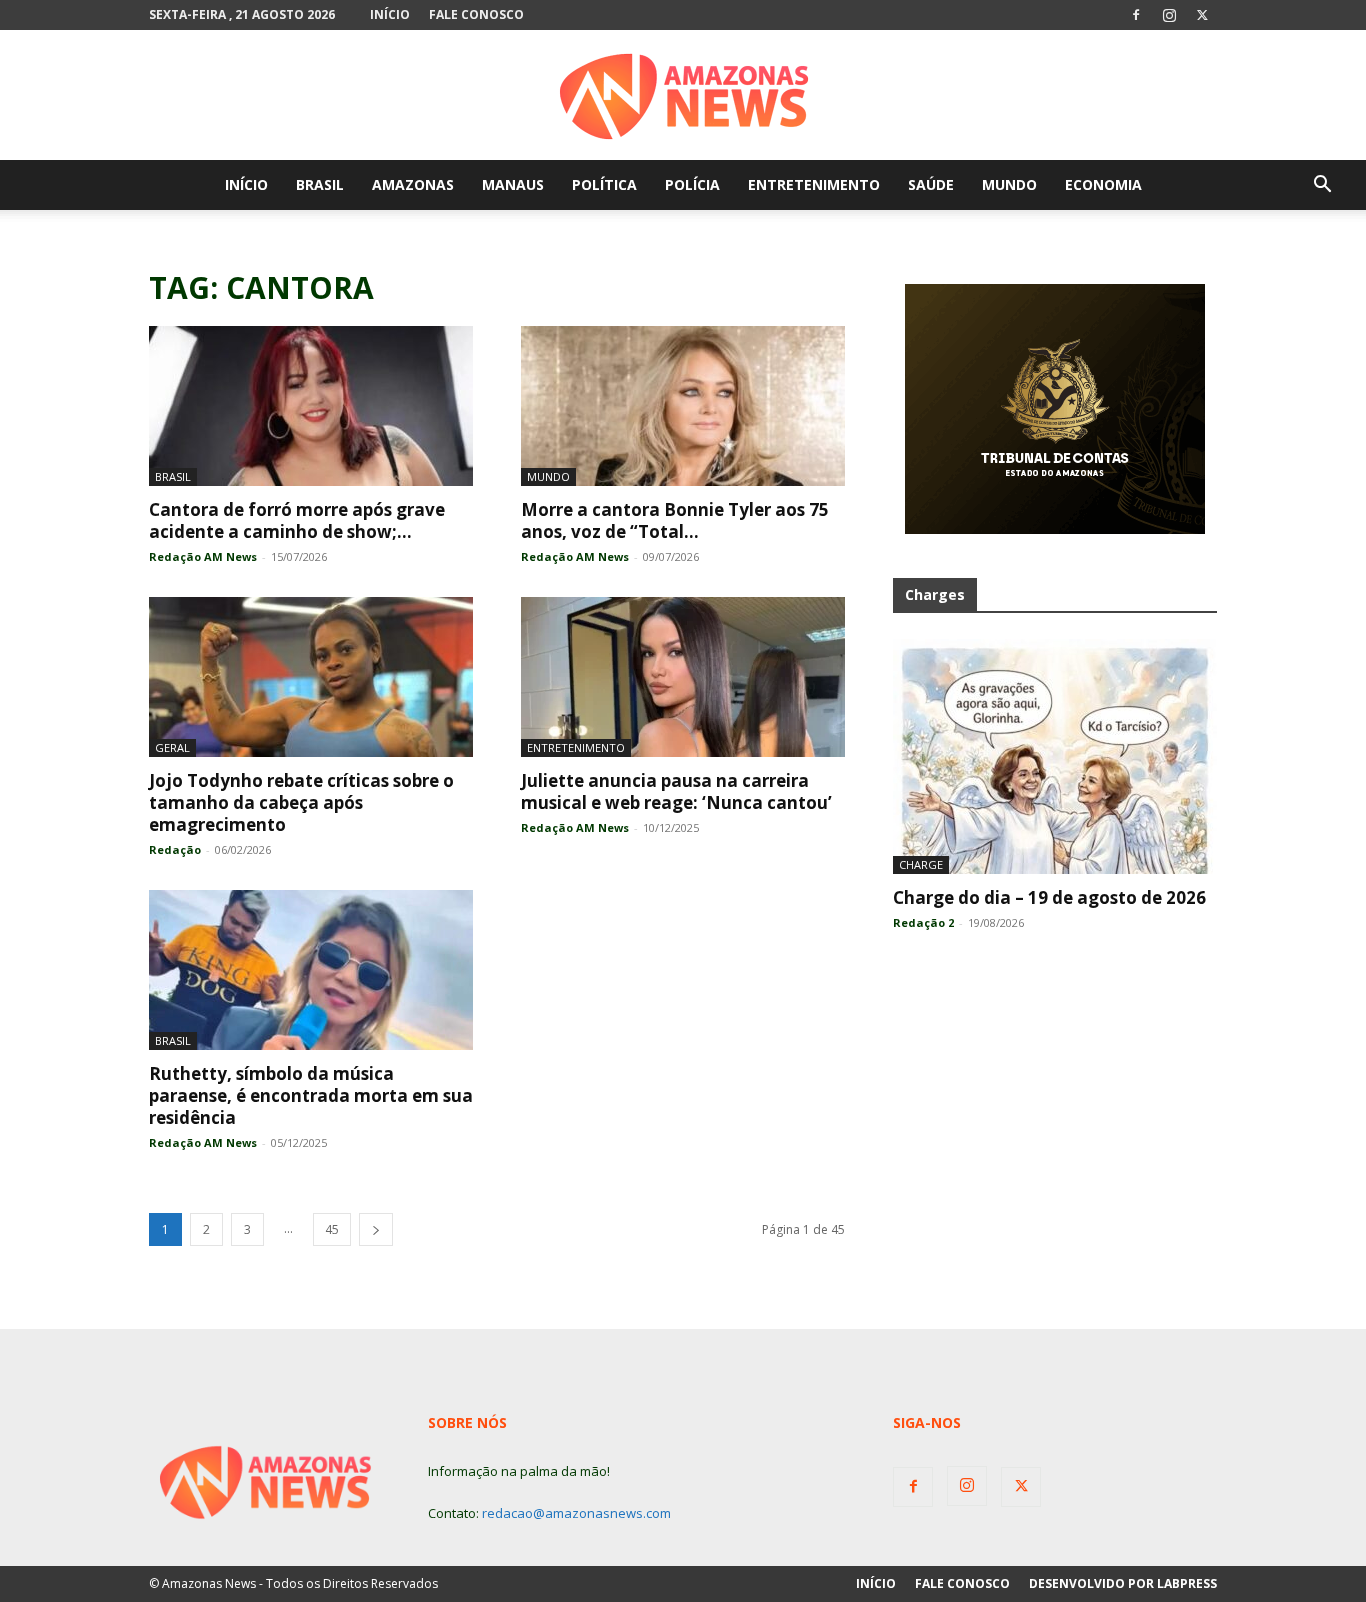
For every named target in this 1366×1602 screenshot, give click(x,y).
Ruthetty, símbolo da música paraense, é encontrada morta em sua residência (311, 1095)
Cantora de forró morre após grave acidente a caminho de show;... (297, 520)
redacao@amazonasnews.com (576, 1513)
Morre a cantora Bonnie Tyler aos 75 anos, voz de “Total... (675, 520)
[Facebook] (1136, 15)
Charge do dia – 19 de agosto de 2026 (1049, 897)
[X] (1202, 15)
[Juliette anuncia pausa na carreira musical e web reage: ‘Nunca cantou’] (683, 677)
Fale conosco (476, 14)
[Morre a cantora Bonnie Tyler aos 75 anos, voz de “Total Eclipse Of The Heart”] (683, 406)
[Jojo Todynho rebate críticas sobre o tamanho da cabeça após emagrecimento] (311, 677)
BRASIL (320, 184)
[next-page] (376, 1229)
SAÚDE (931, 184)
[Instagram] (1169, 15)
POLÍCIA (692, 184)
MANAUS (513, 184)
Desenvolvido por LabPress (1123, 1583)
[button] (1322, 186)
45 (332, 1229)
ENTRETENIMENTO (814, 184)
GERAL (172, 747)
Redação (175, 849)
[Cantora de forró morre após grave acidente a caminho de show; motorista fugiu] (311, 406)
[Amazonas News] (683, 96)
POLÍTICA (604, 184)
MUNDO (1009, 184)
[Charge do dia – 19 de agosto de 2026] (1055, 756)
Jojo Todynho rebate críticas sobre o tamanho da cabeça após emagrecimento (301, 802)
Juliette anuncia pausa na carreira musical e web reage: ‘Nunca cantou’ (676, 791)
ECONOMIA (1103, 184)
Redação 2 (923, 922)
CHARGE (921, 864)
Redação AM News (203, 556)
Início (390, 14)
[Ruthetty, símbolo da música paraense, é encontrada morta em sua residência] (311, 970)
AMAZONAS (413, 184)
